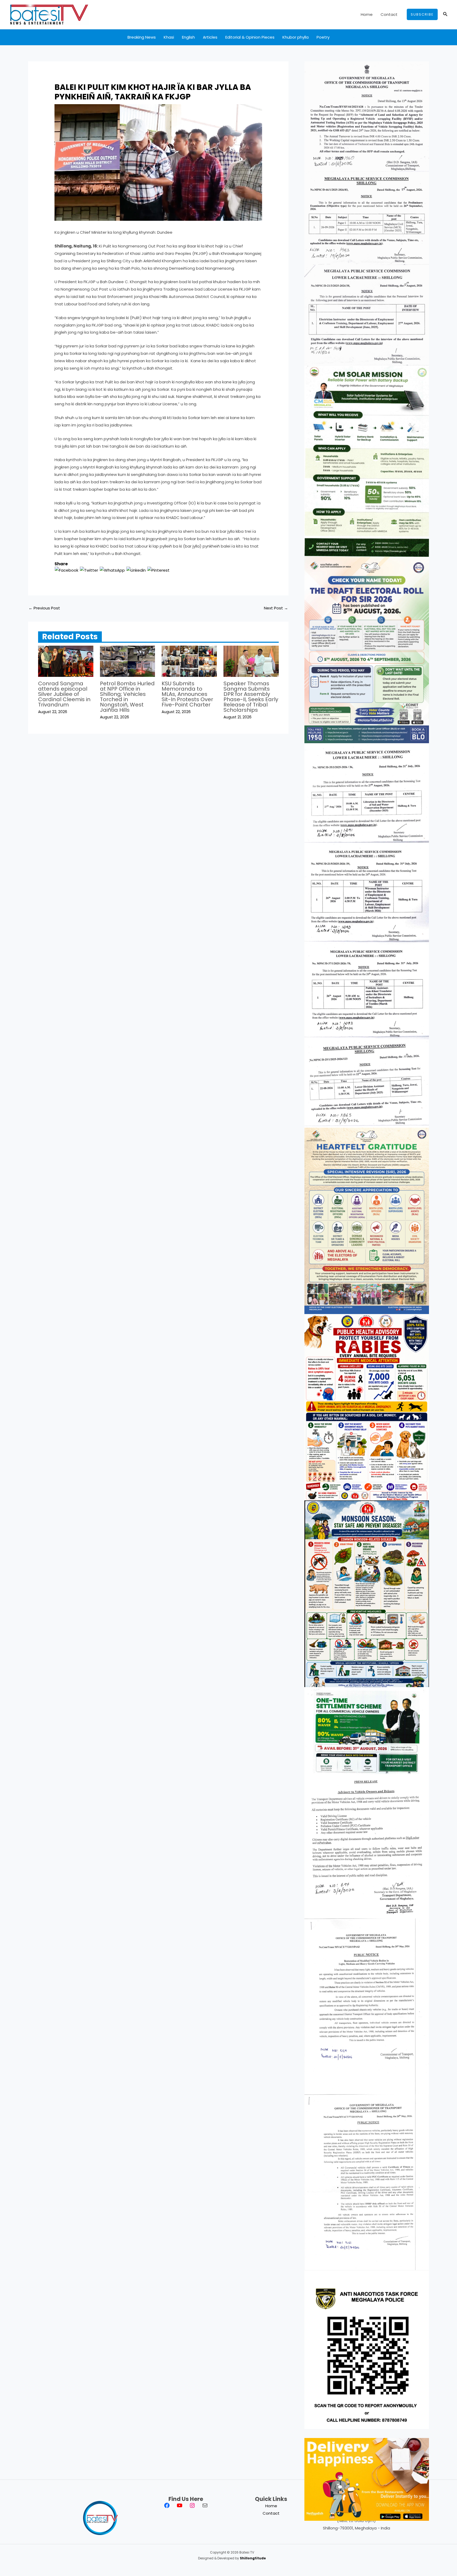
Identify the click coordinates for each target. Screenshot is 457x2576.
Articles (210, 37)
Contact (389, 14)
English (188, 37)
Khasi (169, 37)
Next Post (276, 608)
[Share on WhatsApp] (112, 570)
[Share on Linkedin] (136, 570)
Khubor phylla (296, 37)
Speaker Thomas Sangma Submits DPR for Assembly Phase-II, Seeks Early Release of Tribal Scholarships (251, 697)
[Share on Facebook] (67, 570)
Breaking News (142, 37)
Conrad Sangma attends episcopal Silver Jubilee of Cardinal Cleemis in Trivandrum (64, 694)
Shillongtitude (253, 2558)
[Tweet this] (89, 570)
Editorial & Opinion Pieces (250, 37)
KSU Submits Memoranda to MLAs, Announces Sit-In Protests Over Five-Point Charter (187, 694)
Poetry (323, 37)
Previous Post (44, 608)
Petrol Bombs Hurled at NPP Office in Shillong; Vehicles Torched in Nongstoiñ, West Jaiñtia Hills (127, 697)
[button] (422, 14)
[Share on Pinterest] (158, 570)
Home (367, 14)
